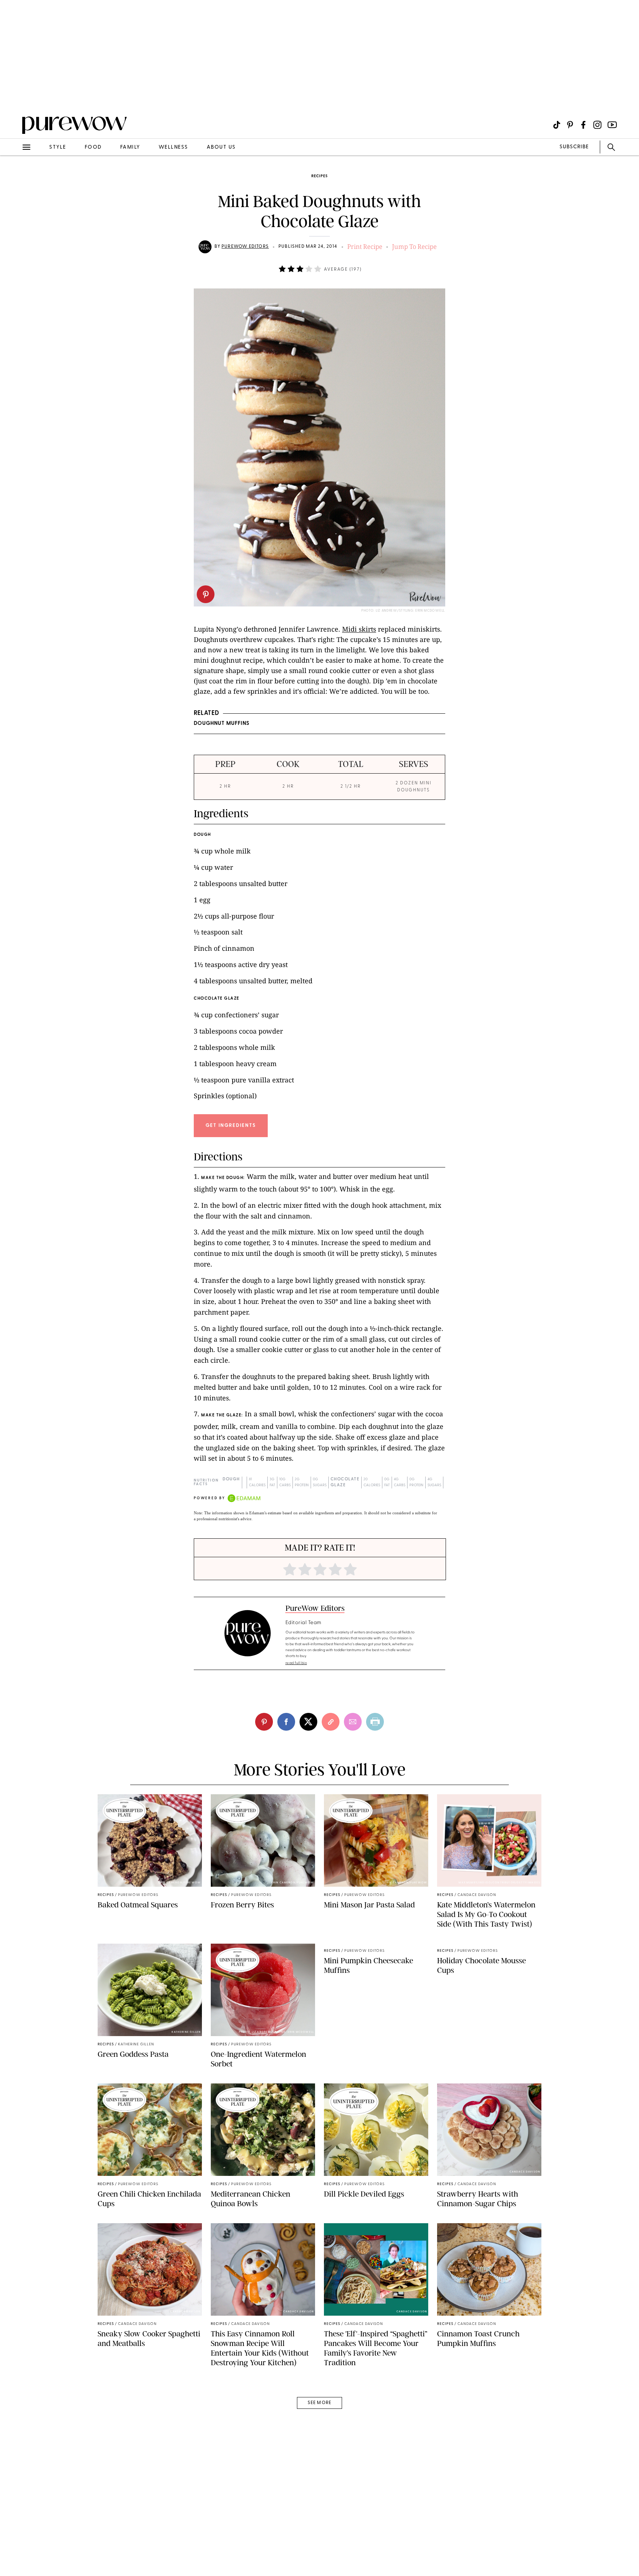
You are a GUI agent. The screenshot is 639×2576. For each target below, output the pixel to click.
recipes (319, 176)
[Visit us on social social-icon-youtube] (612, 125)
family (130, 147)
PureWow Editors (245, 247)
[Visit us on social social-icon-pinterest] (570, 125)
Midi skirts (359, 629)
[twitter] (308, 1722)
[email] (14, 176)
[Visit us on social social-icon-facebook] (583, 125)
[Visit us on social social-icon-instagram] (597, 125)
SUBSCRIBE (574, 147)
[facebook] (286, 1722)
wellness (173, 147)
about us (221, 147)
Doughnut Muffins (222, 724)
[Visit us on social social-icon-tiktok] (557, 125)
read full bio (296, 1663)
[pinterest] (206, 594)
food (93, 147)
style (58, 147)
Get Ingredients (231, 1125)
